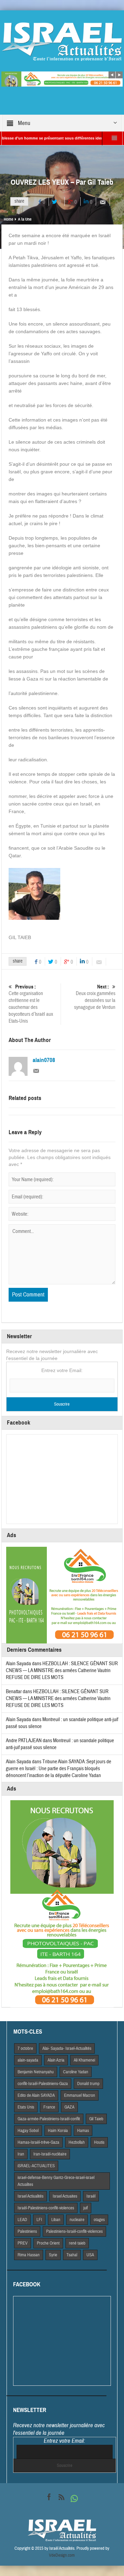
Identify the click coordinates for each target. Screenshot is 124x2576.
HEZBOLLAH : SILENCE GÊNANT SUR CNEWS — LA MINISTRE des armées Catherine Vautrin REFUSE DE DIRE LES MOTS (62, 1671)
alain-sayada (28, 2060)
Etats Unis (26, 2107)
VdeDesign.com (62, 2555)
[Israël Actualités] (62, 41)
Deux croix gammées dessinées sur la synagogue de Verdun (95, 997)
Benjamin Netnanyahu (36, 2072)
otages (99, 2220)
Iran (21, 2154)
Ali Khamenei (84, 2060)
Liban (56, 2220)
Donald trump (88, 2084)
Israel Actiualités (30, 2196)
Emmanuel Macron (80, 2095)
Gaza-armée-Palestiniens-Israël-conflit (49, 2119)
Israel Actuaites (65, 2196)
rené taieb (77, 2243)
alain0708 (44, 1060)
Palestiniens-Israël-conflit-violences (74, 2231)
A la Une (25, 219)
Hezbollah (77, 2142)
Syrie (53, 2255)
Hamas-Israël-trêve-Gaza (38, 2142)
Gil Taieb (96, 2119)
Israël (91, 2196)
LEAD (22, 2220)
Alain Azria (56, 2060)
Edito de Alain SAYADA (36, 2095)
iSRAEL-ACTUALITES (36, 2166)
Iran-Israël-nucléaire (50, 2154)
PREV (23, 2243)
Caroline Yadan (76, 2072)
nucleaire (77, 2220)
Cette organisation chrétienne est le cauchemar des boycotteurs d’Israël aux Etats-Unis (31, 1004)
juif (86, 2208)
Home (8, 219)
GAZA (69, 2107)
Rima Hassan (29, 2255)
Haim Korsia (58, 2131)
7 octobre (25, 2048)
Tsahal (72, 2255)
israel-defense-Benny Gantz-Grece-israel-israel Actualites (56, 2181)
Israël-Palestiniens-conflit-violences (46, 2208)
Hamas (83, 2131)
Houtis (99, 2142)
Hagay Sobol (28, 2131)
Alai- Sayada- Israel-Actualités (67, 2048)
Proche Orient (48, 2243)
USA (90, 2255)
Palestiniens (27, 2231)
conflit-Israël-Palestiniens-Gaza (43, 2084)
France (49, 2107)
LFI (39, 2220)
